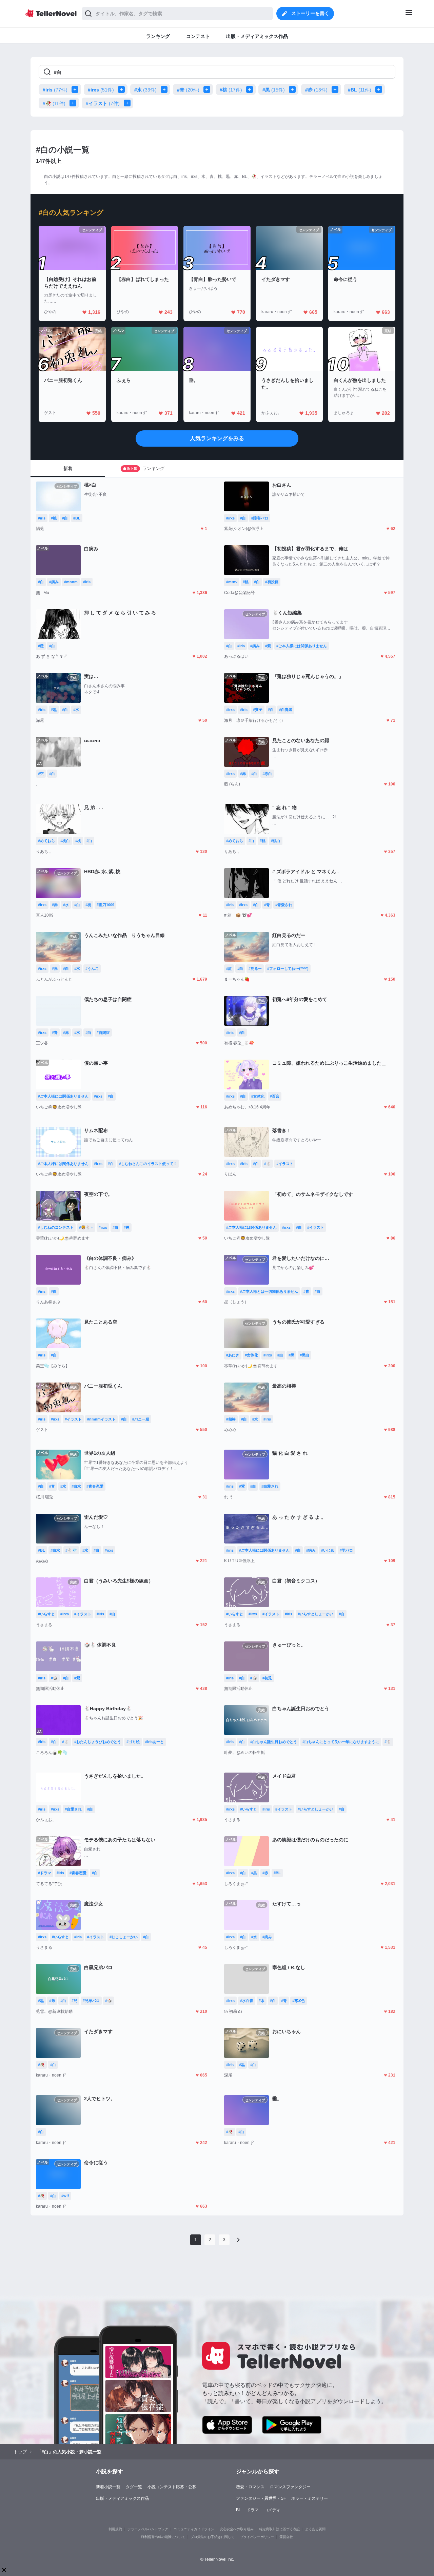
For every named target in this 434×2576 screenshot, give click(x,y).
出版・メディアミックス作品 (122, 2498)
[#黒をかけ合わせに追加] (294, 89)
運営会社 (286, 2537)
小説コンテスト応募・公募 (172, 2487)
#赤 (316, 90)
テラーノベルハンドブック (148, 2529)
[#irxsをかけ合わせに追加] (123, 89)
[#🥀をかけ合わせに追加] (74, 103)
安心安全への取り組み (237, 2529)
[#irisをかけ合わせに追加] (76, 89)
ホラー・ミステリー (310, 2498)
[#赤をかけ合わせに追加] (336, 89)
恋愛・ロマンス (250, 2487)
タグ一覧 (134, 2487)
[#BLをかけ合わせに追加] (380, 89)
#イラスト (103, 103)
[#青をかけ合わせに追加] (208, 89)
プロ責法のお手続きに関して (213, 2537)
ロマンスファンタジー (290, 2487)
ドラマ (253, 2510)
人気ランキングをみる (217, 438)
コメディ (272, 2510)
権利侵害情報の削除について (163, 2537)
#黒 (274, 90)
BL (239, 2510)
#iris (55, 90)
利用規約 (115, 2529)
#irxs (101, 90)
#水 (145, 90)
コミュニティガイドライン (194, 2529)
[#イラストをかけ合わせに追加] (129, 103)
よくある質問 (315, 2529)
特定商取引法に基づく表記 (279, 2529)
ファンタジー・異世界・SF (261, 2498)
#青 (188, 90)
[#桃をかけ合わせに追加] (251, 89)
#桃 (231, 90)
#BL (360, 90)
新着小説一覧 (108, 2487)
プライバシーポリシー (257, 2537)
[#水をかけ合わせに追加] (165, 89)
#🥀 (54, 103)
